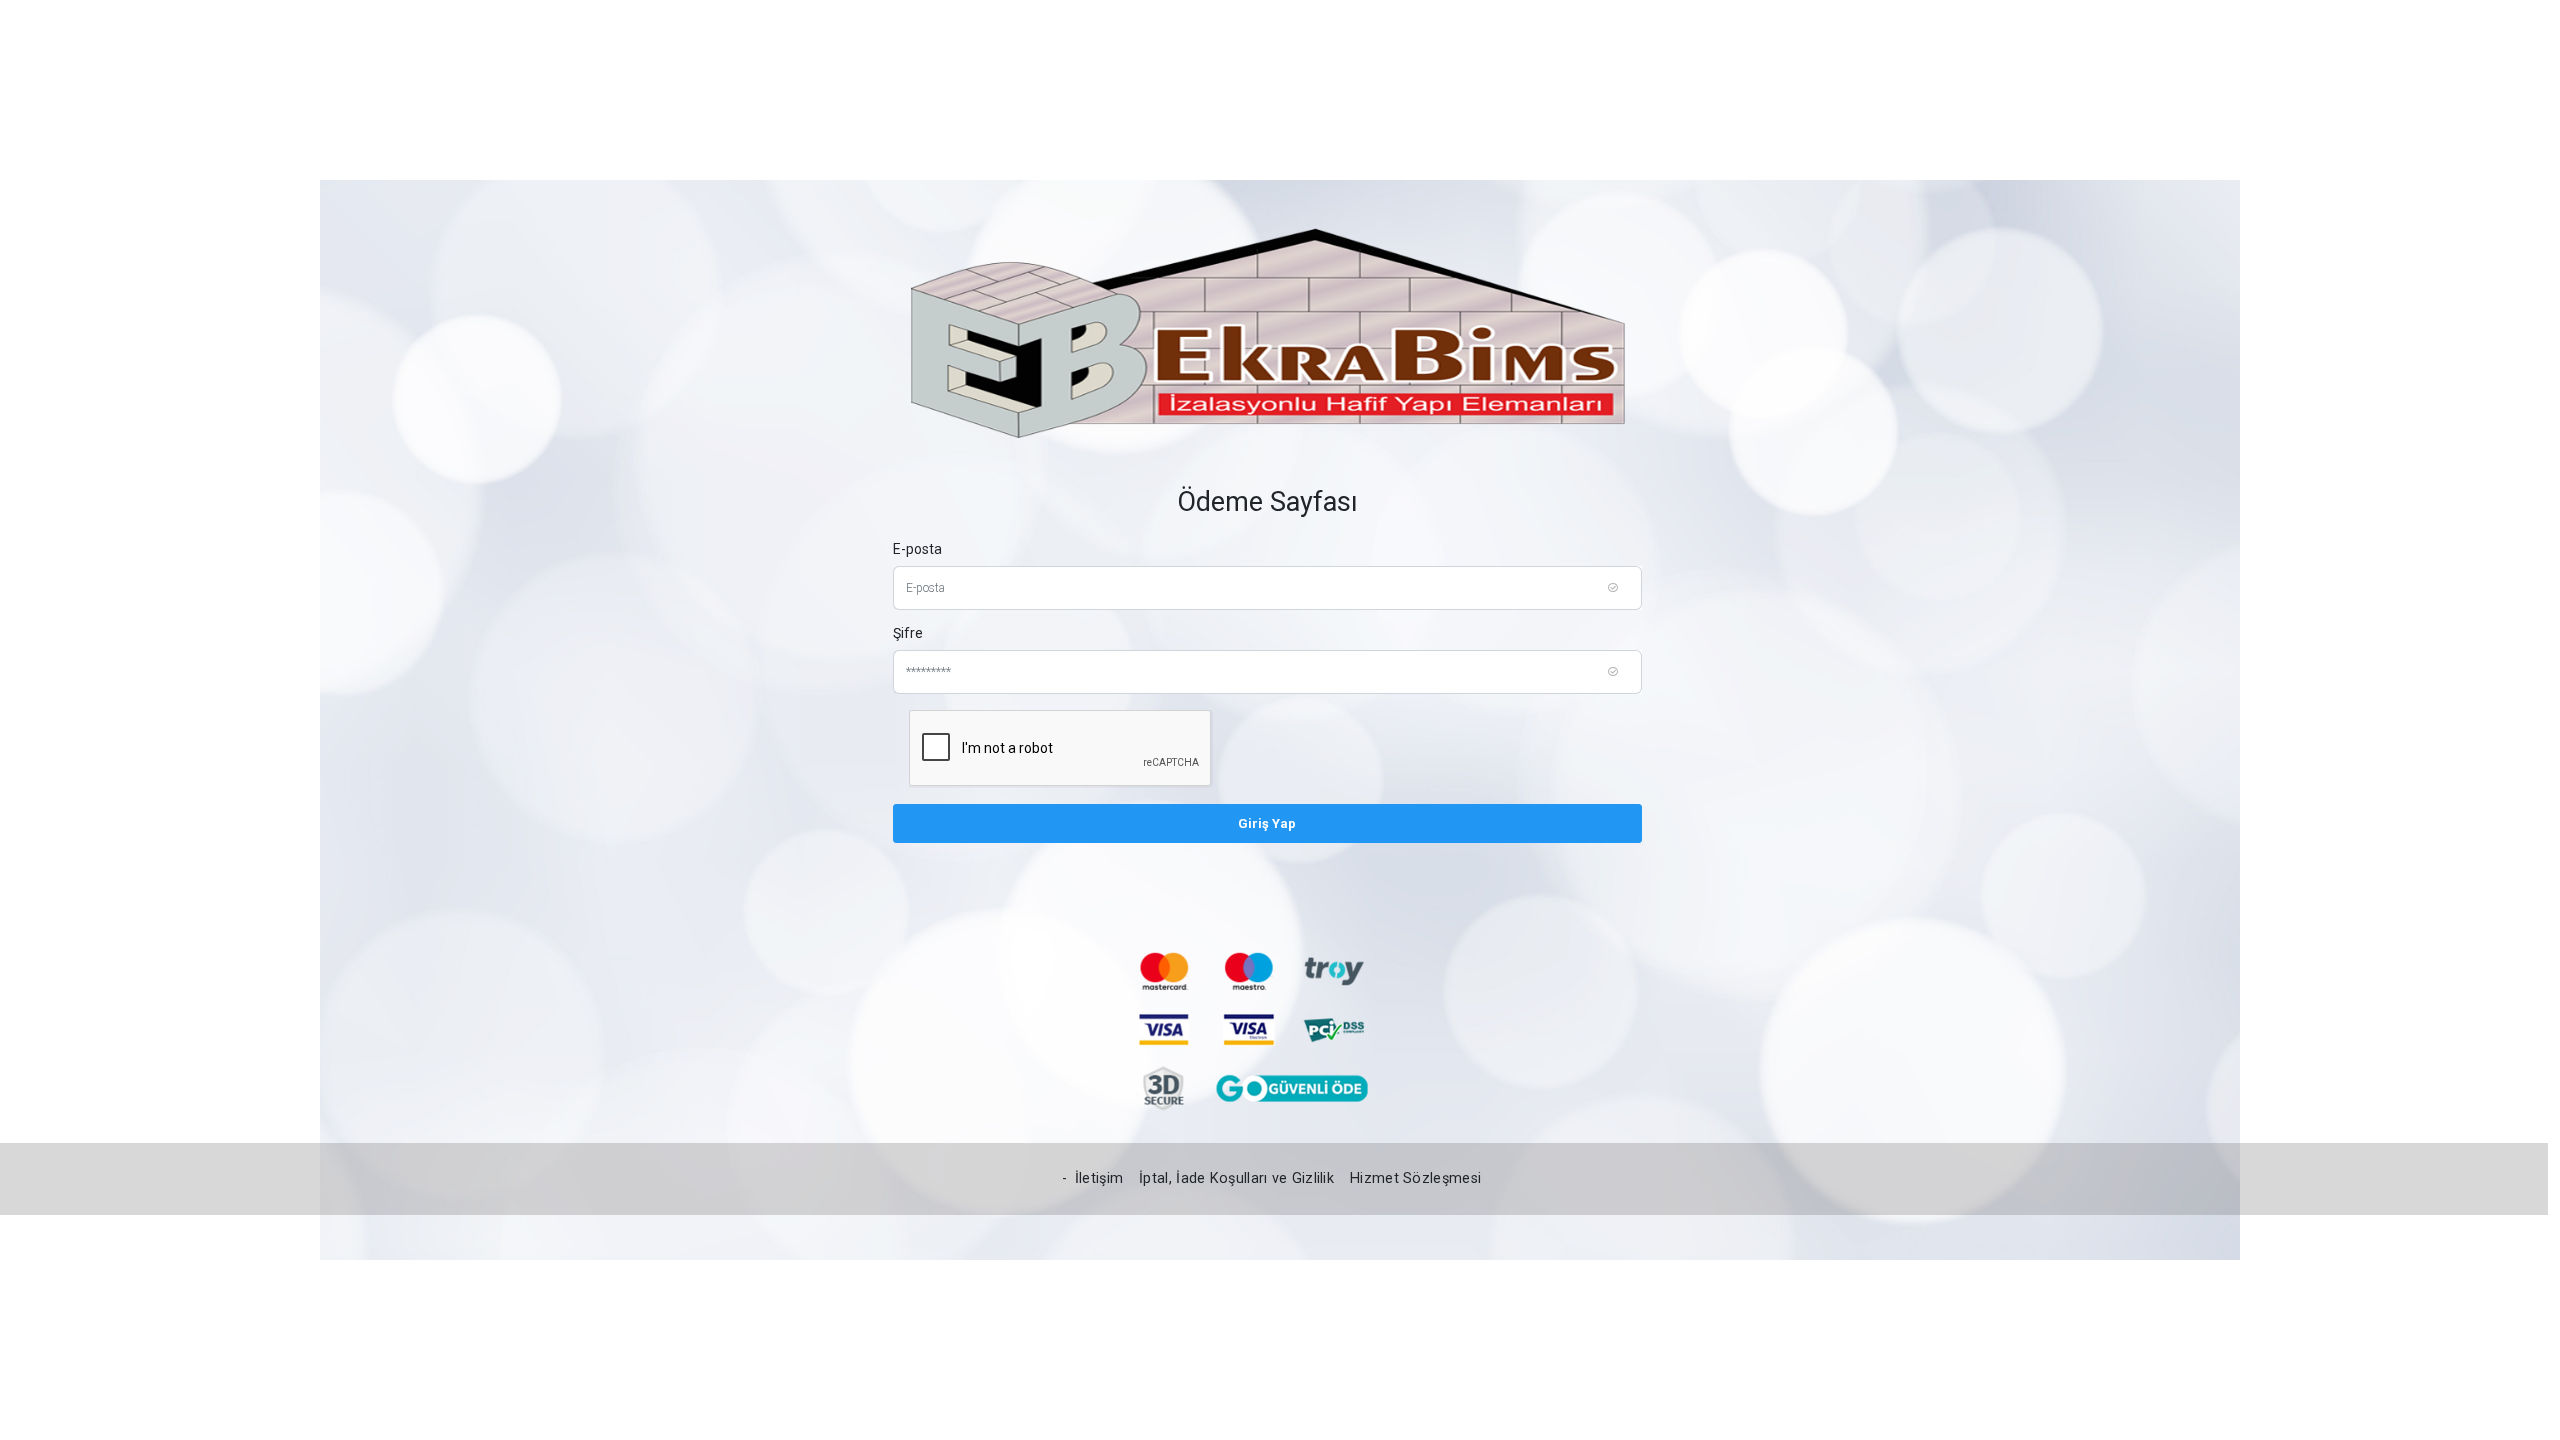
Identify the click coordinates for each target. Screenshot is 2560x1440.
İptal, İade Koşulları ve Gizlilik (1236, 1178)
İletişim (1099, 1178)
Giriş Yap (1267, 823)
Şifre (908, 633)
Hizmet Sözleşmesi (1415, 1178)
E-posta (917, 549)
